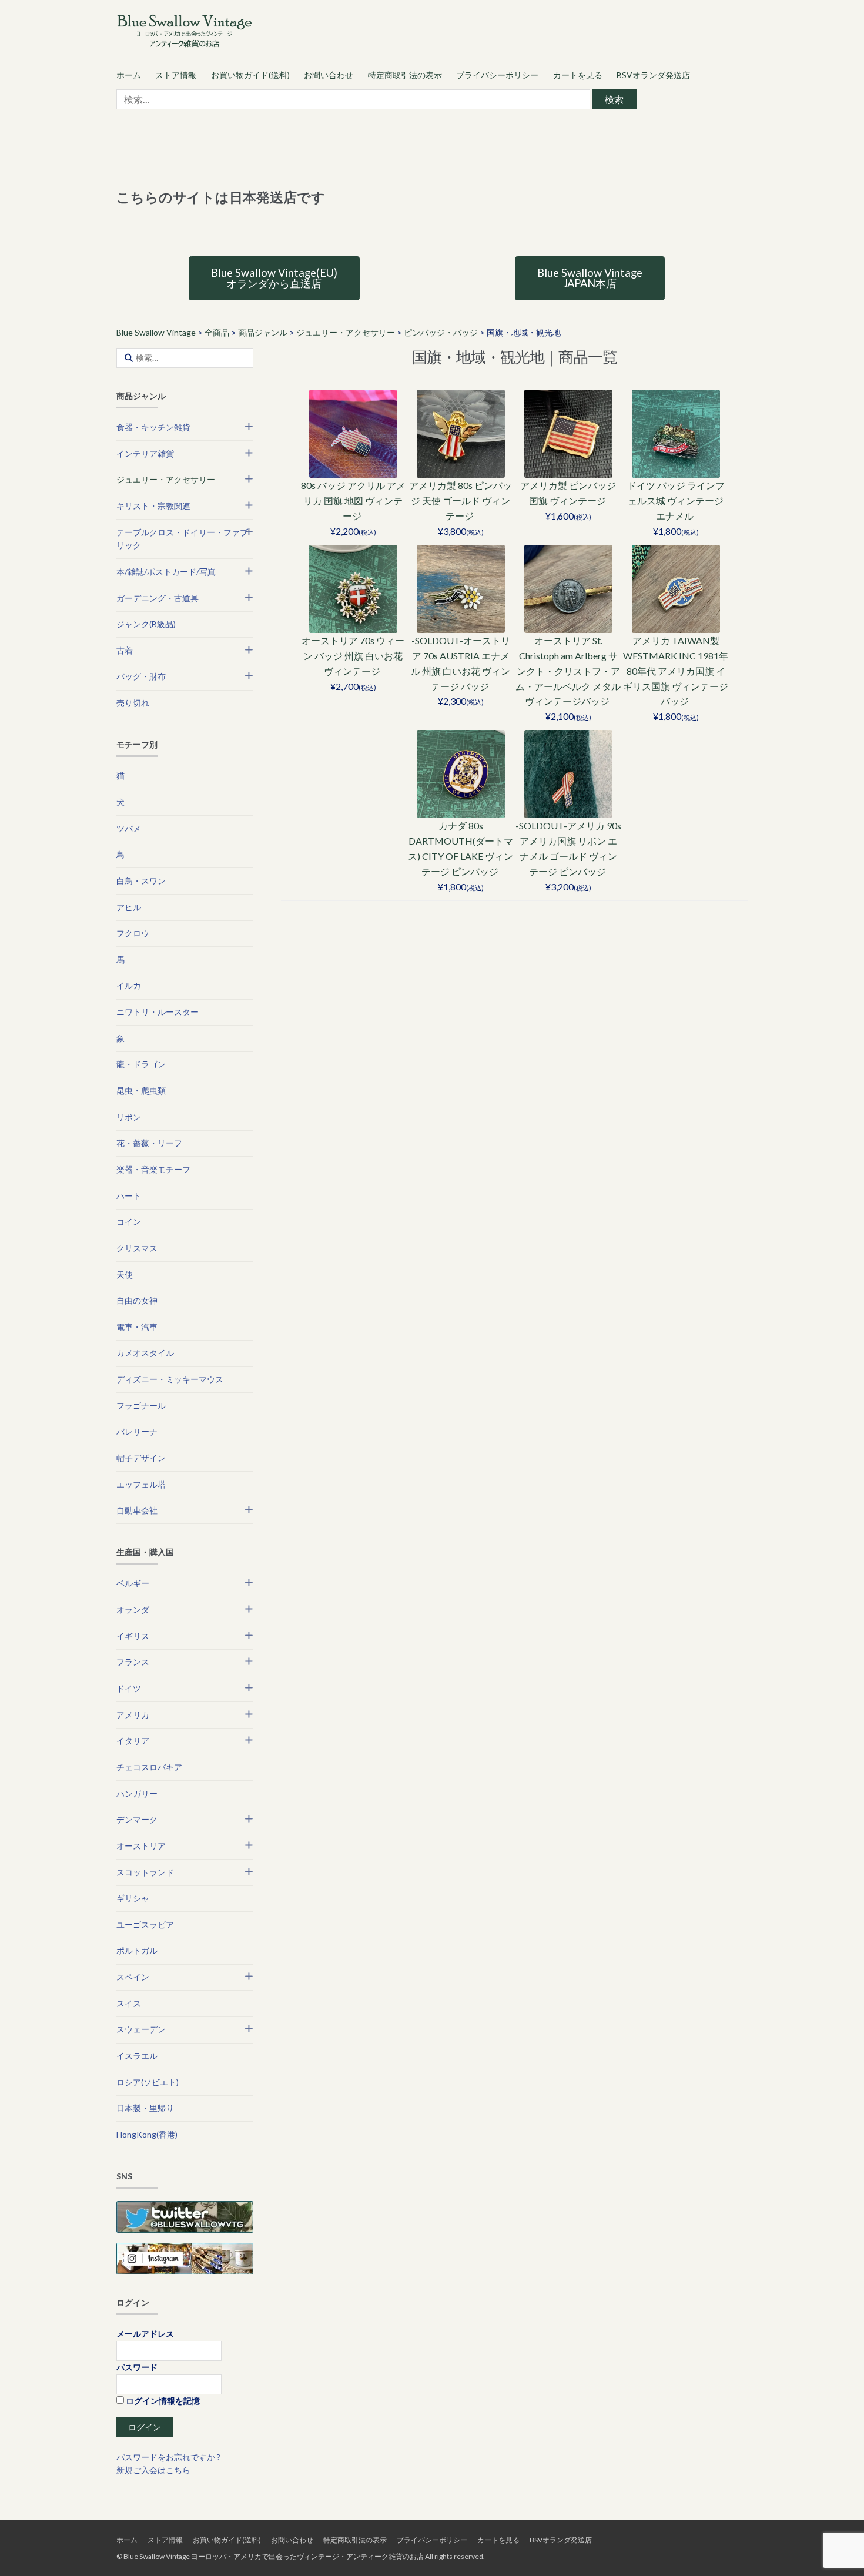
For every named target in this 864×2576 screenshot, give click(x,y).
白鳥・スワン (141, 881)
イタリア (133, 1741)
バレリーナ (137, 1431)
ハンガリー (137, 1793)
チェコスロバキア (149, 1767)
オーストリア (141, 1846)
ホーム (129, 75)
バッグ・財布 (141, 676)
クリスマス (137, 1248)
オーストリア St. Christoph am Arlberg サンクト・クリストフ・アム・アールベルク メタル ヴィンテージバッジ (568, 671)
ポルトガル (137, 1950)
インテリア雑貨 (145, 453)
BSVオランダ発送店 (653, 75)
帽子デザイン (141, 1458)
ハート (129, 1196)
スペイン (133, 1977)
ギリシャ (133, 1898)
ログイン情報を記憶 (162, 2401)
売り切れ (133, 703)
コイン (129, 1222)
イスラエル (137, 2056)
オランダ (133, 1609)
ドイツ (129, 1688)
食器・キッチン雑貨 (153, 427)
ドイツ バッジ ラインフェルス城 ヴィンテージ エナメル (676, 500)
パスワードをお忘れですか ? (168, 2457)
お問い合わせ (329, 75)
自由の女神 (137, 1300)
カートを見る (578, 75)
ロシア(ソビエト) (148, 2082)
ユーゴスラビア (145, 1925)
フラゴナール (141, 1406)
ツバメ (129, 828)
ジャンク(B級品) (146, 624)
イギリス (133, 1636)
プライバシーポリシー (497, 75)
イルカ (129, 985)
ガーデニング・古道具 (158, 598)
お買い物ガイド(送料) (250, 75)
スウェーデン (141, 2029)
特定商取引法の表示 (405, 75)
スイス (129, 2003)
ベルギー (133, 1583)
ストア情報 (176, 75)
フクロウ (133, 933)
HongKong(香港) (147, 2134)
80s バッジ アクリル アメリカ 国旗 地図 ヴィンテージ (353, 500)
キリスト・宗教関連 (153, 506)
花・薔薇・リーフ (149, 1143)
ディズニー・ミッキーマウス (170, 1379)
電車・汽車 (137, 1327)
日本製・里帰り (145, 2108)
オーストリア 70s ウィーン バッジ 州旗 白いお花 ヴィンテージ (353, 656)
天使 (125, 1274)
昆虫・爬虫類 (141, 1091)
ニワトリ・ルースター (158, 1012)
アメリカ (133, 1715)
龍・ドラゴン (141, 1064)
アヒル (129, 907)
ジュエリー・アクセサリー (166, 479)
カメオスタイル (145, 1353)
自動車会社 (137, 1510)
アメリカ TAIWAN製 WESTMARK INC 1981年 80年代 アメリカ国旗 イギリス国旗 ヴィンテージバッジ (676, 671)
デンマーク (137, 1819)
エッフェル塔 (141, 1484)
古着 (125, 650)
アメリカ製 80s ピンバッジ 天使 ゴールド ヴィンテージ (461, 500)
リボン (129, 1117)
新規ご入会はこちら (153, 2470)
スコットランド (145, 1872)
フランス (133, 1662)
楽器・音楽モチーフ (153, 1169)
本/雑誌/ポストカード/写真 (166, 572)
